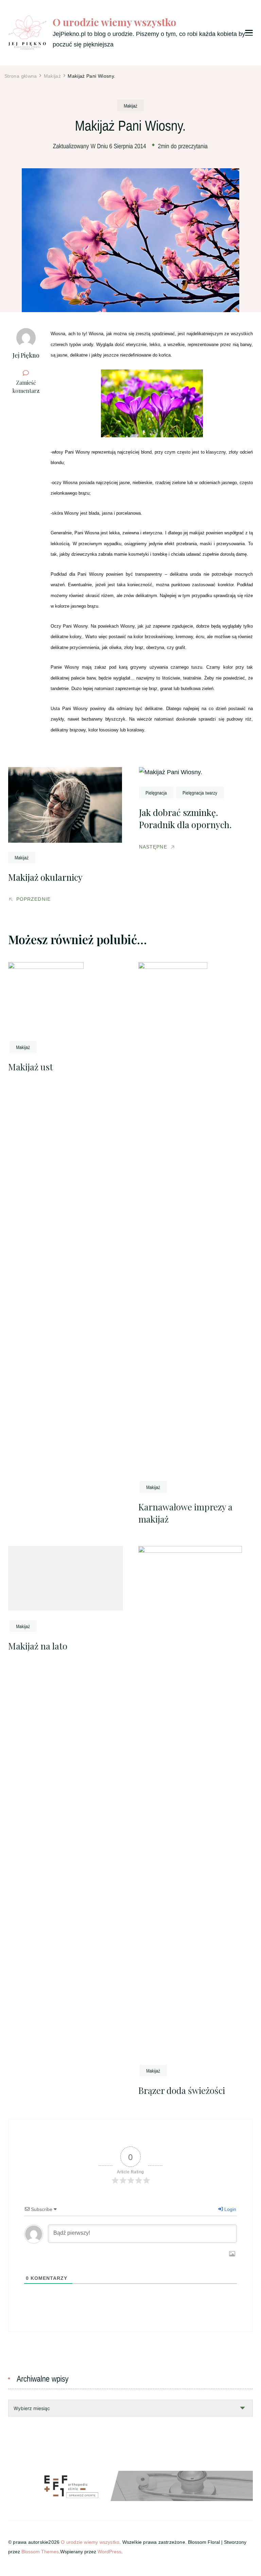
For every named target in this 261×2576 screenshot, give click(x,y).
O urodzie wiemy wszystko (115, 22)
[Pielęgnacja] (156, 793)
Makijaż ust (31, 1067)
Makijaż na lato (38, 1646)
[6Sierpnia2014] (128, 146)
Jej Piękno (26, 355)
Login (230, 2209)
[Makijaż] (130, 105)
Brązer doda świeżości (182, 2090)
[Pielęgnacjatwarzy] (200, 793)
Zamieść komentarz (28, 387)
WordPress (109, 2552)
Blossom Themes (40, 2552)
